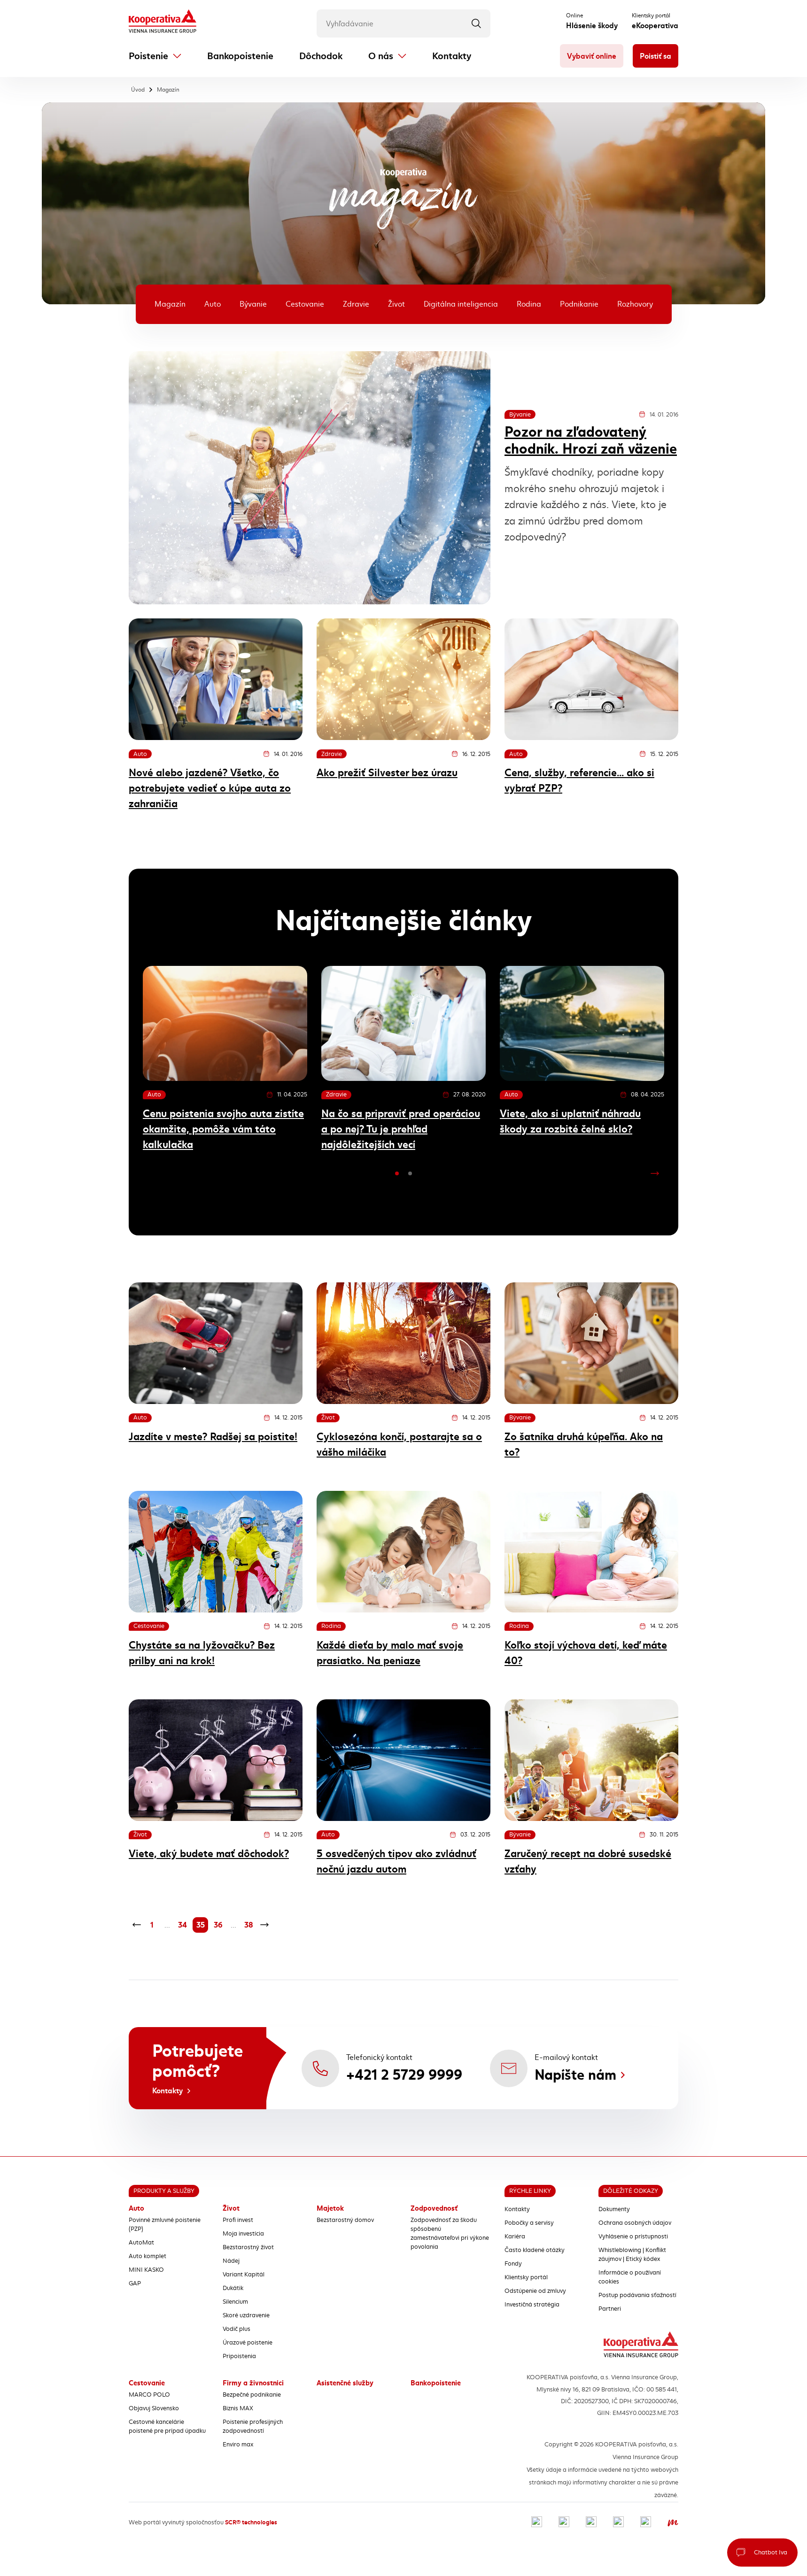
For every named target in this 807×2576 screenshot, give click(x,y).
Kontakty (452, 56)
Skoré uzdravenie (246, 2315)
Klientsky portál (526, 2277)
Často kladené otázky (535, 2250)
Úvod (138, 90)
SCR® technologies (251, 2522)
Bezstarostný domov (345, 2220)
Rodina (529, 304)
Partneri (610, 2309)
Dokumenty (614, 2209)
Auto (213, 304)
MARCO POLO (149, 2395)
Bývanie (253, 304)
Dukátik (233, 2288)
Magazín (168, 90)
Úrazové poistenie (248, 2343)
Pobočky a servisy (529, 2223)
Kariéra (515, 2237)
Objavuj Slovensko (154, 2408)
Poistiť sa (656, 56)
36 (218, 1925)
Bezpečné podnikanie (252, 2395)
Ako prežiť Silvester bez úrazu (387, 773)
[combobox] (403, 23)
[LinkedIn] (591, 2523)
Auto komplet (147, 2256)
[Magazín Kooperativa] (673, 2523)
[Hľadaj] (476, 23)
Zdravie (356, 304)
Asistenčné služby (345, 2383)
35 (201, 1925)
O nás (381, 56)
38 (249, 1925)
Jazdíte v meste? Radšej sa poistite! (213, 1437)
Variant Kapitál (244, 2275)
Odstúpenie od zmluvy (535, 2291)
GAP (135, 2283)
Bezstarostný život (248, 2247)
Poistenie (148, 56)
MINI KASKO (146, 2270)
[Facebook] (537, 2523)
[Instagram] (564, 2523)
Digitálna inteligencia (461, 304)
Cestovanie (305, 304)
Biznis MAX (238, 2408)
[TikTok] (646, 2523)
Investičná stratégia (532, 2305)
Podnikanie (579, 304)
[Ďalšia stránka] (264, 1925)
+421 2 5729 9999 (404, 2075)
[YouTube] (618, 2523)
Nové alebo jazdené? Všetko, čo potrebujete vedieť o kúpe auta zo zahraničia (210, 788)
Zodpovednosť (434, 2208)
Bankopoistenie (240, 56)
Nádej (231, 2261)
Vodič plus (237, 2329)
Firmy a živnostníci (253, 2383)
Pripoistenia (239, 2356)
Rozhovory (635, 304)
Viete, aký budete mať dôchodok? (209, 1854)
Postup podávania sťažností (637, 2295)
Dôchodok (321, 56)
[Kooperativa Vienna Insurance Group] (163, 22)
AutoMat (141, 2243)
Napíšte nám (575, 2075)
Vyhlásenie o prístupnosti (633, 2237)
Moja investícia (243, 2234)
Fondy (513, 2264)
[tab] (397, 1173)
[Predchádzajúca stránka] (136, 1925)
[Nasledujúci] (655, 1173)
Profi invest (238, 2220)
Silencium (235, 2302)
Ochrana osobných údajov (635, 2223)
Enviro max (238, 2445)
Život (396, 304)
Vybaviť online (592, 56)
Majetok (330, 2208)
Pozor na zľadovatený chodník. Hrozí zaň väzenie (591, 440)
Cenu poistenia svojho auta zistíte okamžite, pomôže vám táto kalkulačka (223, 1129)
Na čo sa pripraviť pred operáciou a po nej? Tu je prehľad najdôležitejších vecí (401, 1129)
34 (182, 1925)
